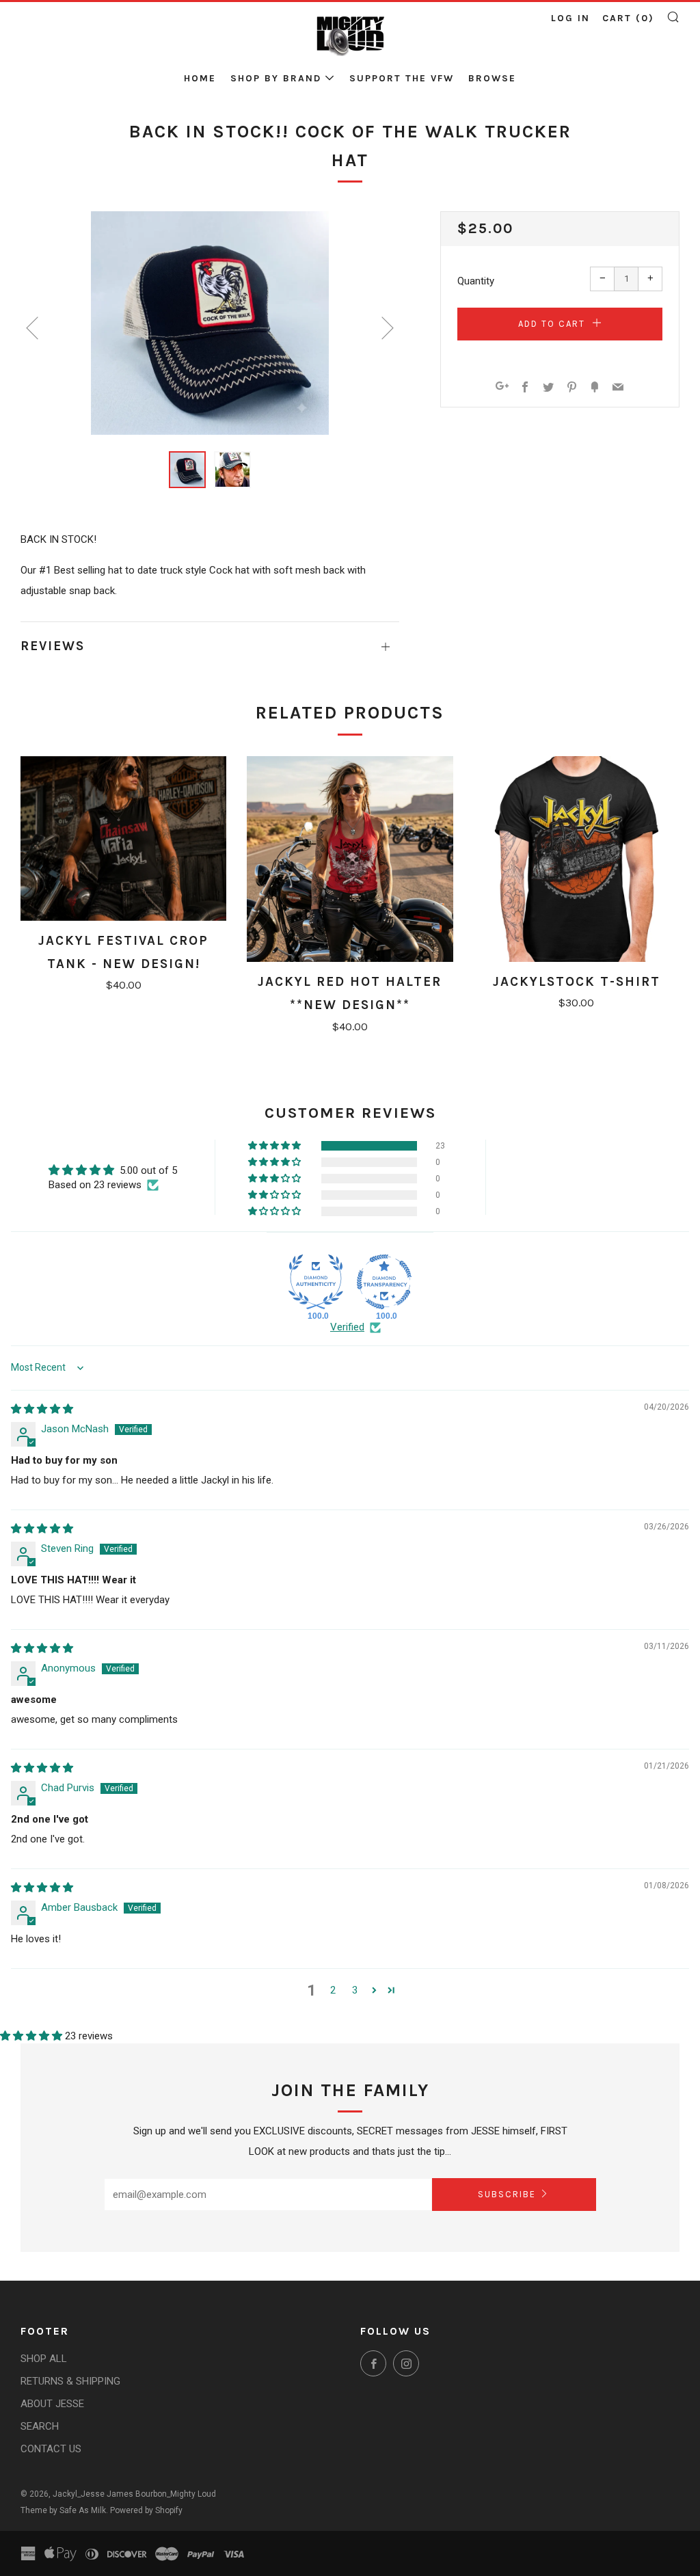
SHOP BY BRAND (276, 78)
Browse (492, 78)
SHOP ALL (44, 2359)
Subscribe (507, 2194)
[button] (187, 470)
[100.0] (316, 1282)
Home (200, 78)
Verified (347, 1327)
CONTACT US (51, 2449)
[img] (42, 1409)
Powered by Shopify (146, 2510)
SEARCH (40, 2426)
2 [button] (333, 1990)
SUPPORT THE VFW (402, 78)
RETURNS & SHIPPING (70, 2381)
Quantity (476, 281)
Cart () (628, 18)
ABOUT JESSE (52, 2404)
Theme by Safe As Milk (63, 2510)
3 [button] (355, 1990)
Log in (570, 18)
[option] (210, 323)
